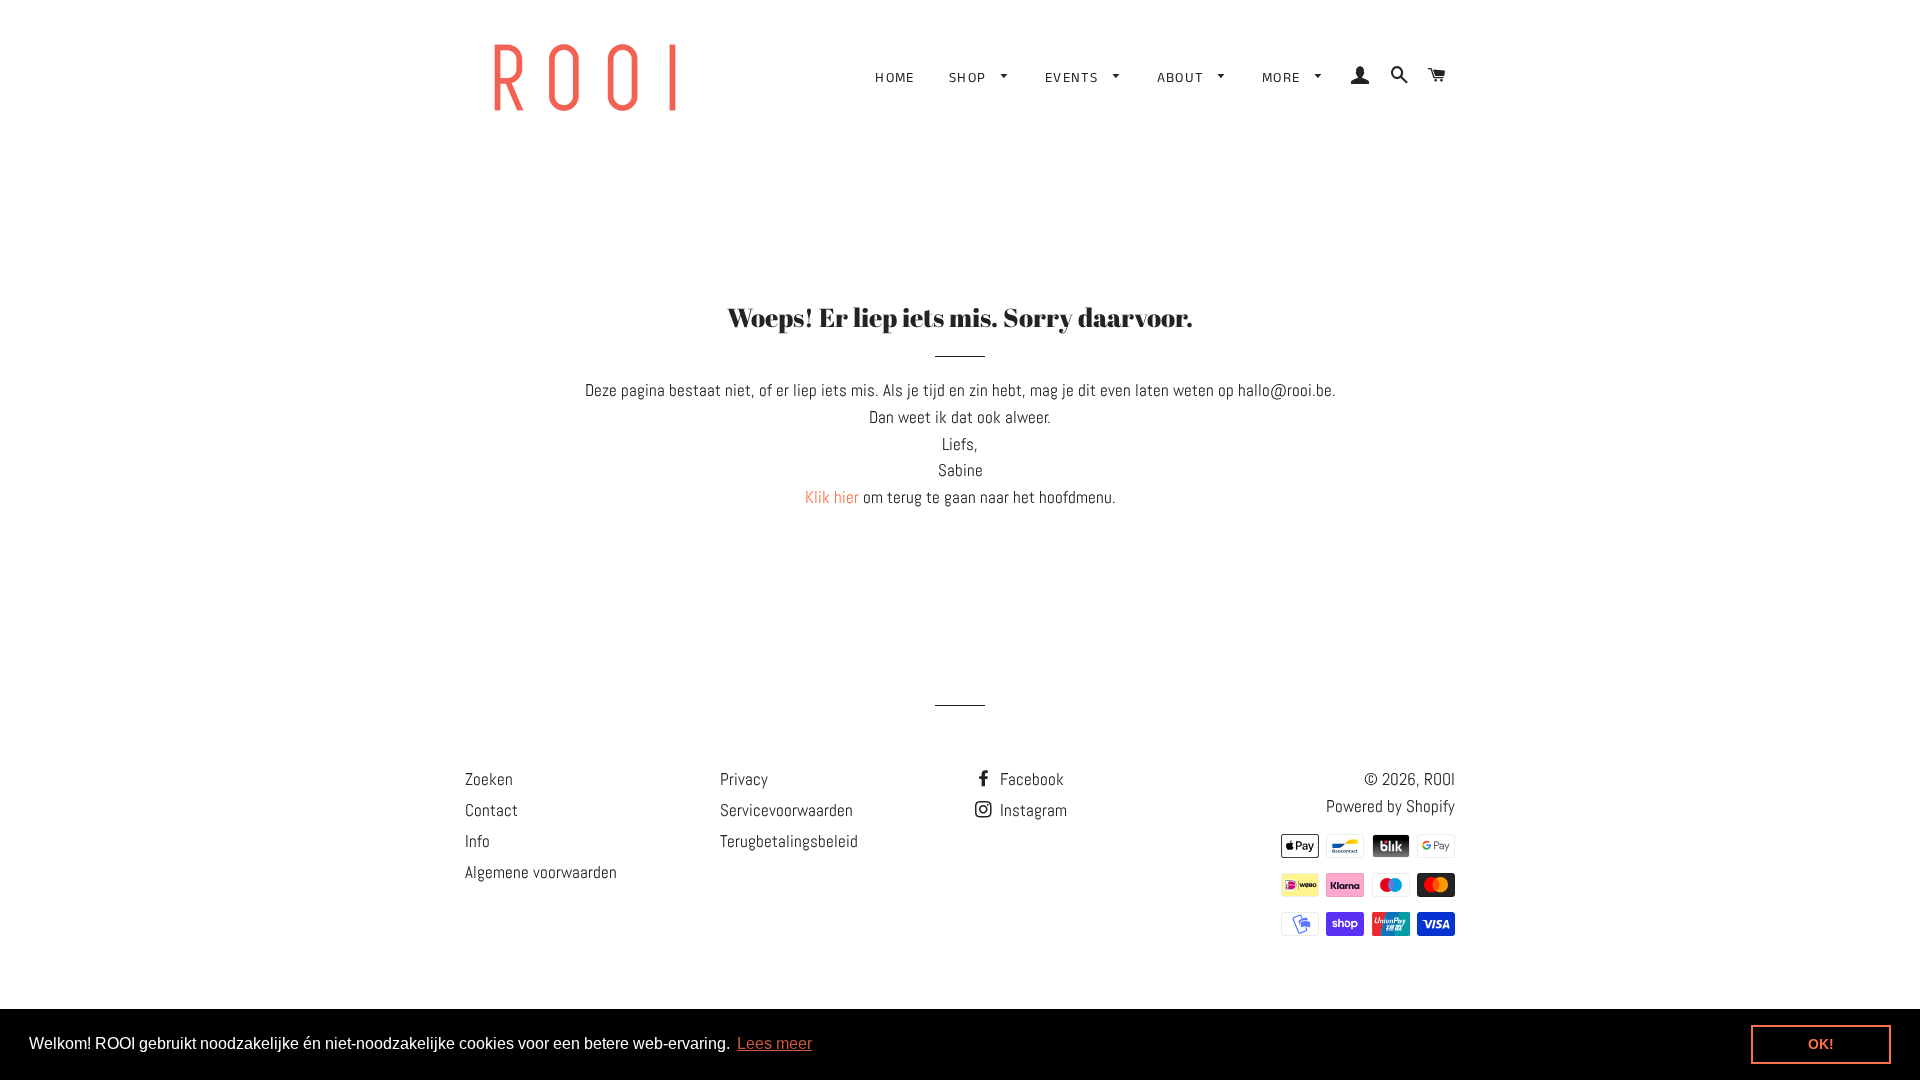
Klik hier (832, 497)
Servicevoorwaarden (786, 810)
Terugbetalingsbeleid (789, 841)
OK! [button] (1821, 1044)
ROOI (1439, 779)
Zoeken (489, 779)
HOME (895, 78)
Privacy (744, 779)
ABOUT (1183, 78)
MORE (1284, 78)
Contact (491, 810)
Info (477, 841)
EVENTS (1074, 78)
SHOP (970, 78)
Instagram (1031, 810)
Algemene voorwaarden (541, 872)
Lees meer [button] (774, 1043)
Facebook (1030, 779)
